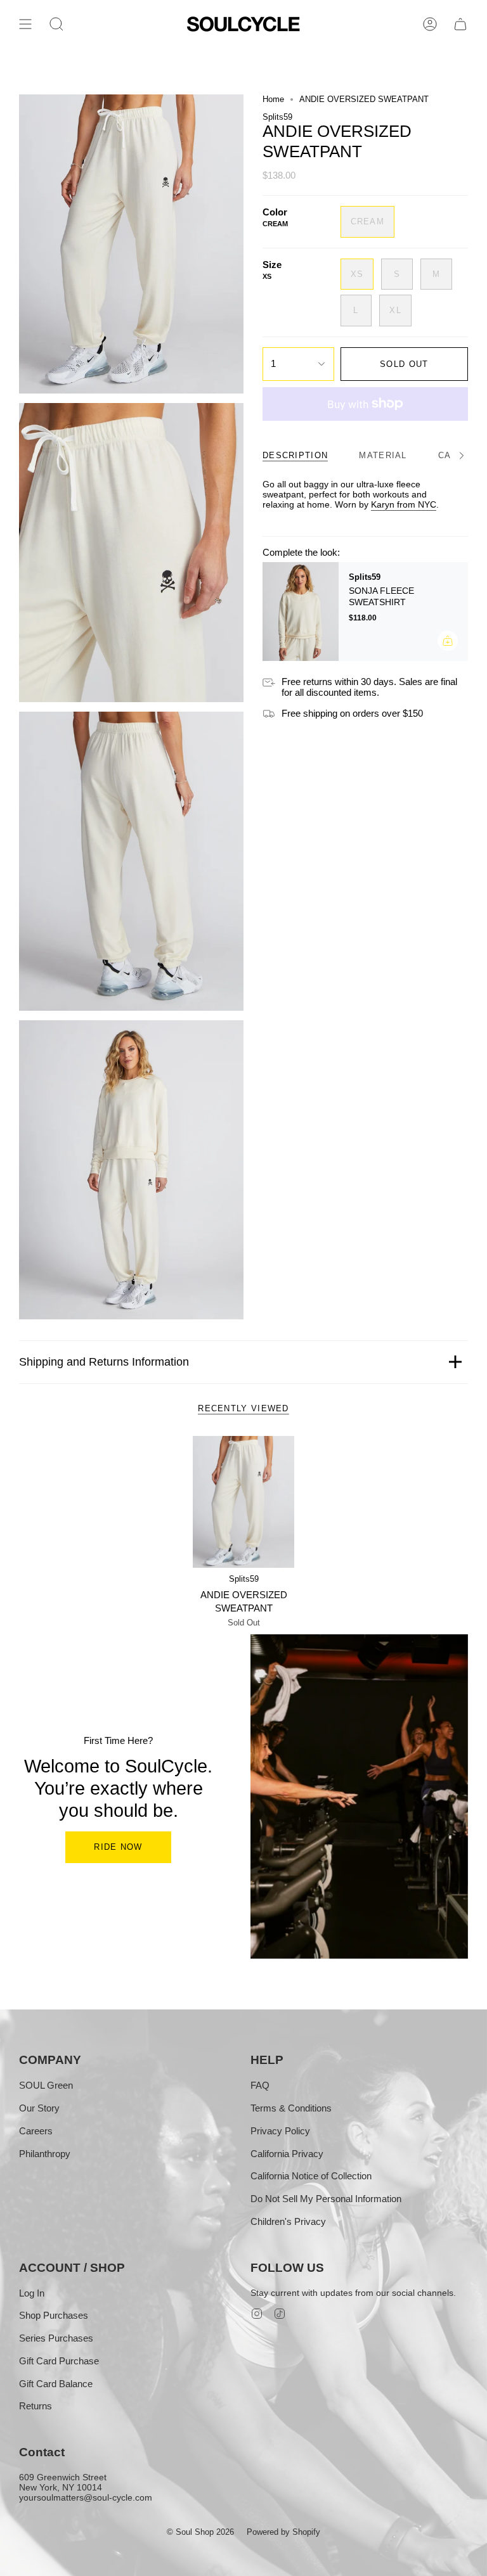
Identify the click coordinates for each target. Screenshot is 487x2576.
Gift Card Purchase (59, 2361)
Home (273, 99)
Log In (32, 2293)
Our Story (39, 2108)
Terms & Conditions (291, 2108)
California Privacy (287, 2154)
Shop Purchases (54, 2315)
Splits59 (277, 117)
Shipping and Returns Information (104, 1362)
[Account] (430, 24)
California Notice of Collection (311, 2176)
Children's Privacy (288, 2221)
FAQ (260, 2085)
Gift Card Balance (56, 2384)
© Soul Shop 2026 (200, 2532)
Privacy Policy (280, 2131)
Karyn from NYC (404, 504)
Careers (36, 2131)
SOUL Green (46, 2085)
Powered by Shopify (283, 2532)
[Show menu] (25, 24)
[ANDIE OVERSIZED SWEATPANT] (244, 1502)
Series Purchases (56, 2338)
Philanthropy (45, 2154)
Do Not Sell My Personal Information (326, 2199)
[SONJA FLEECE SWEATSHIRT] (301, 612)
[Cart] (460, 24)
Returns (36, 2406)
